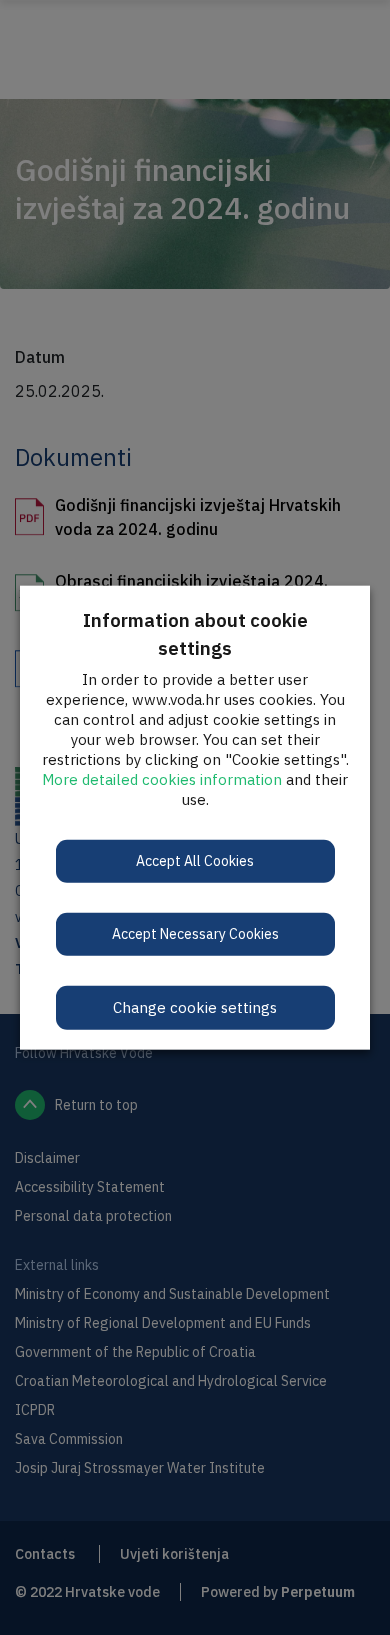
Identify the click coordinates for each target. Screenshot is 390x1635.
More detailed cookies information (162, 778)
